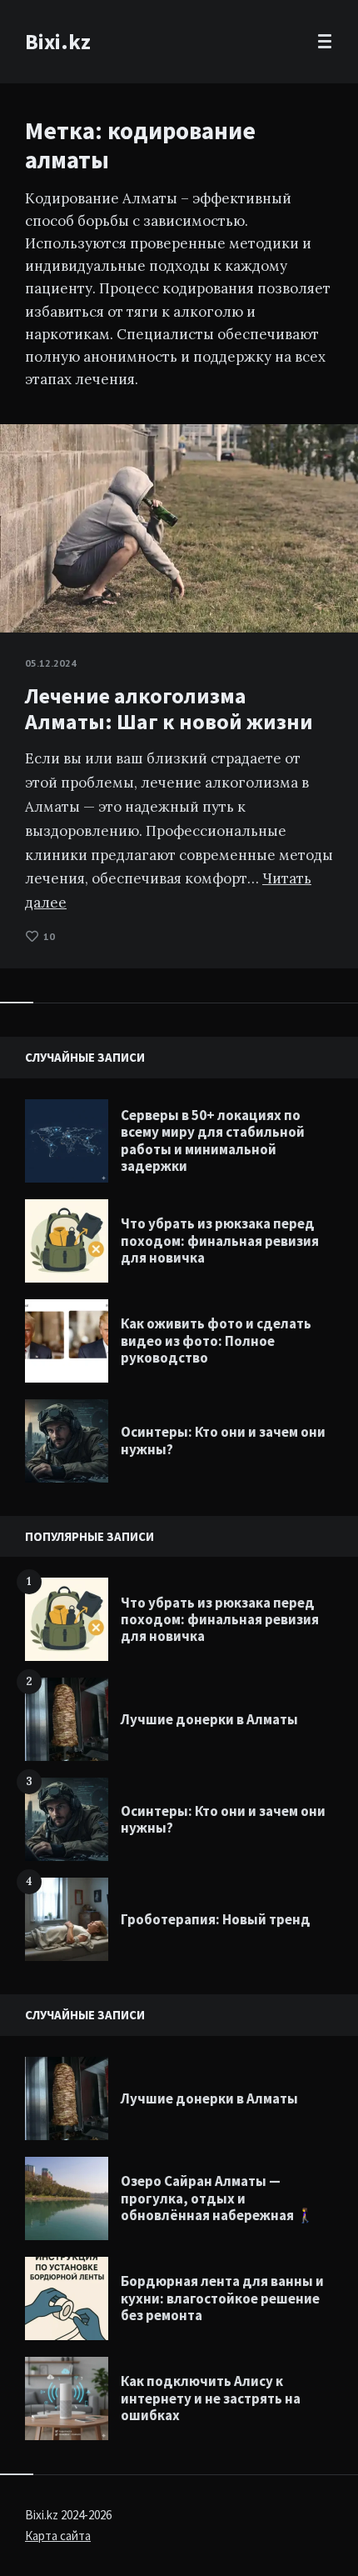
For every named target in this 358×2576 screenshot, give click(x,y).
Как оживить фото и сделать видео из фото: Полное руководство (216, 1341)
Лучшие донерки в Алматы (209, 1719)
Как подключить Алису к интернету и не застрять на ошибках (211, 2398)
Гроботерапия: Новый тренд (216, 1919)
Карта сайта (58, 2536)
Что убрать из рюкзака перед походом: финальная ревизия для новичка (220, 1240)
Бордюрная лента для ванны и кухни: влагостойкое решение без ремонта (222, 2298)
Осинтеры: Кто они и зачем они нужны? (223, 1440)
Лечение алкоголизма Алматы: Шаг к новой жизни (169, 708)
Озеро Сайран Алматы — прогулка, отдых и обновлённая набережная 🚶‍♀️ (217, 2198)
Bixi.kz (58, 41)
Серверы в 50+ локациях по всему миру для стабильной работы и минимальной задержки (213, 1140)
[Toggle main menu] (325, 42)
